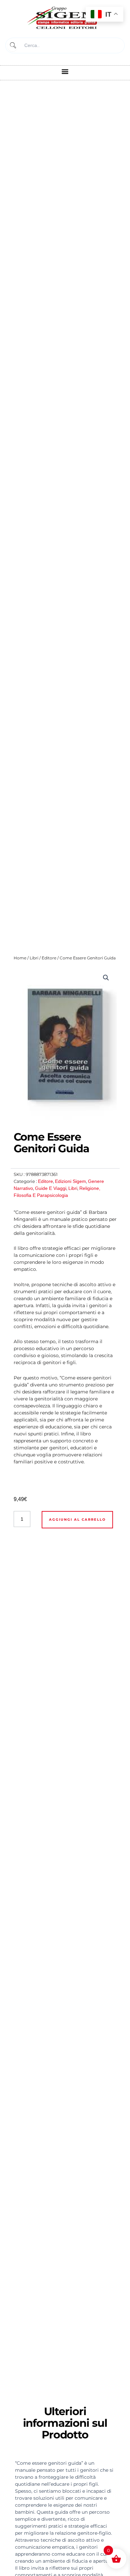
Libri (34, 958)
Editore (49, 958)
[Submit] (12, 45)
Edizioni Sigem (70, 1181)
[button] (65, 71)
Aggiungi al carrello (77, 1520)
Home (20, 958)
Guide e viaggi (51, 1188)
